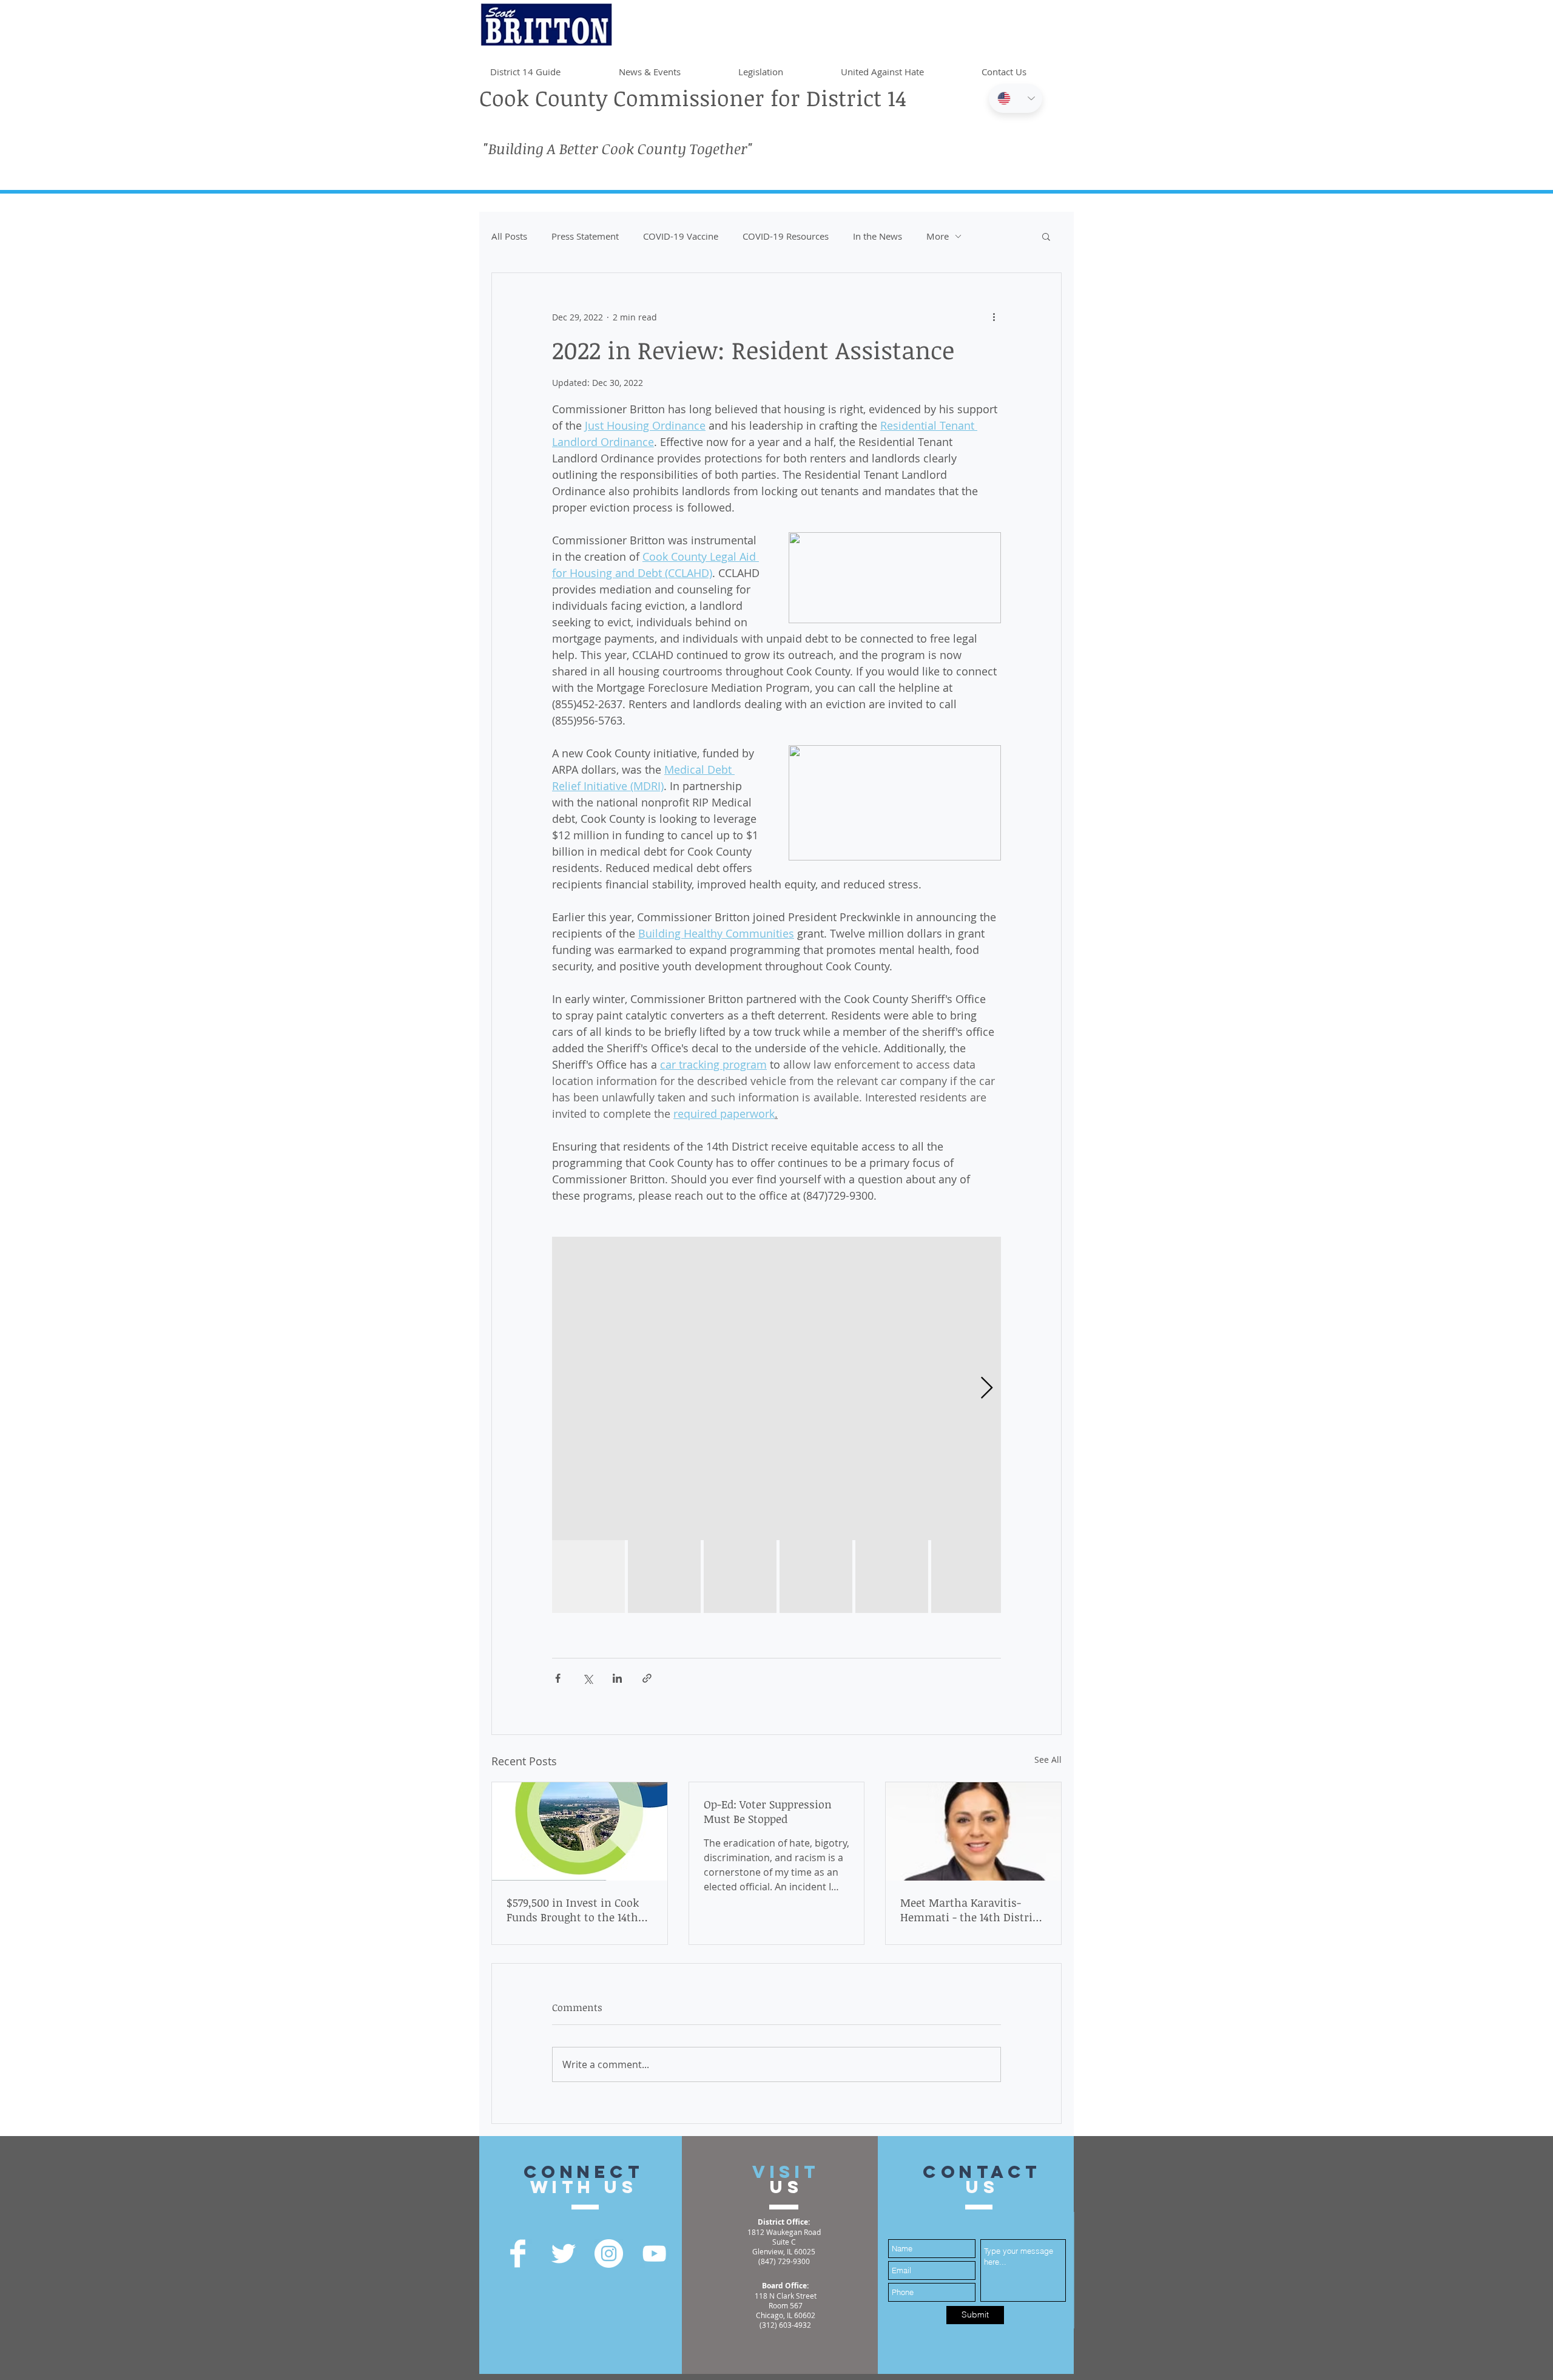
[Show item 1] (588, 1577)
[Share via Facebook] (558, 1678)
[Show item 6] (968, 1577)
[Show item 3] (740, 1577)
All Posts (509, 236)
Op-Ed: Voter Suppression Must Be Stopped (768, 1811)
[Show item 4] (816, 1577)
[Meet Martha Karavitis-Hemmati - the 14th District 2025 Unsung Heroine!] (973, 1831)
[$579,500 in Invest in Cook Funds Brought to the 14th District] (580, 1831)
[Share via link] (647, 1678)
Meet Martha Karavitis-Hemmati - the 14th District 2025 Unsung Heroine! (971, 1910)
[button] (1046, 236)
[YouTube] (654, 2253)
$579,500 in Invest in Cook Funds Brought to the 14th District (573, 1910)
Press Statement (585, 236)
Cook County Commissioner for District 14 (693, 97)
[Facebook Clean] (518, 2253)
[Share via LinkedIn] (617, 1678)
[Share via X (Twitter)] (588, 1678)
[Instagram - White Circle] (609, 2253)
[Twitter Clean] (563, 2253)
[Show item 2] (664, 1577)
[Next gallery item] (987, 1389)
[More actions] (994, 317)
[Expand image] (776, 1388)
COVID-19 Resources (786, 236)
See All (1048, 1760)
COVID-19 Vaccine (681, 236)
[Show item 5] (892, 1577)
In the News (878, 236)
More (938, 236)
